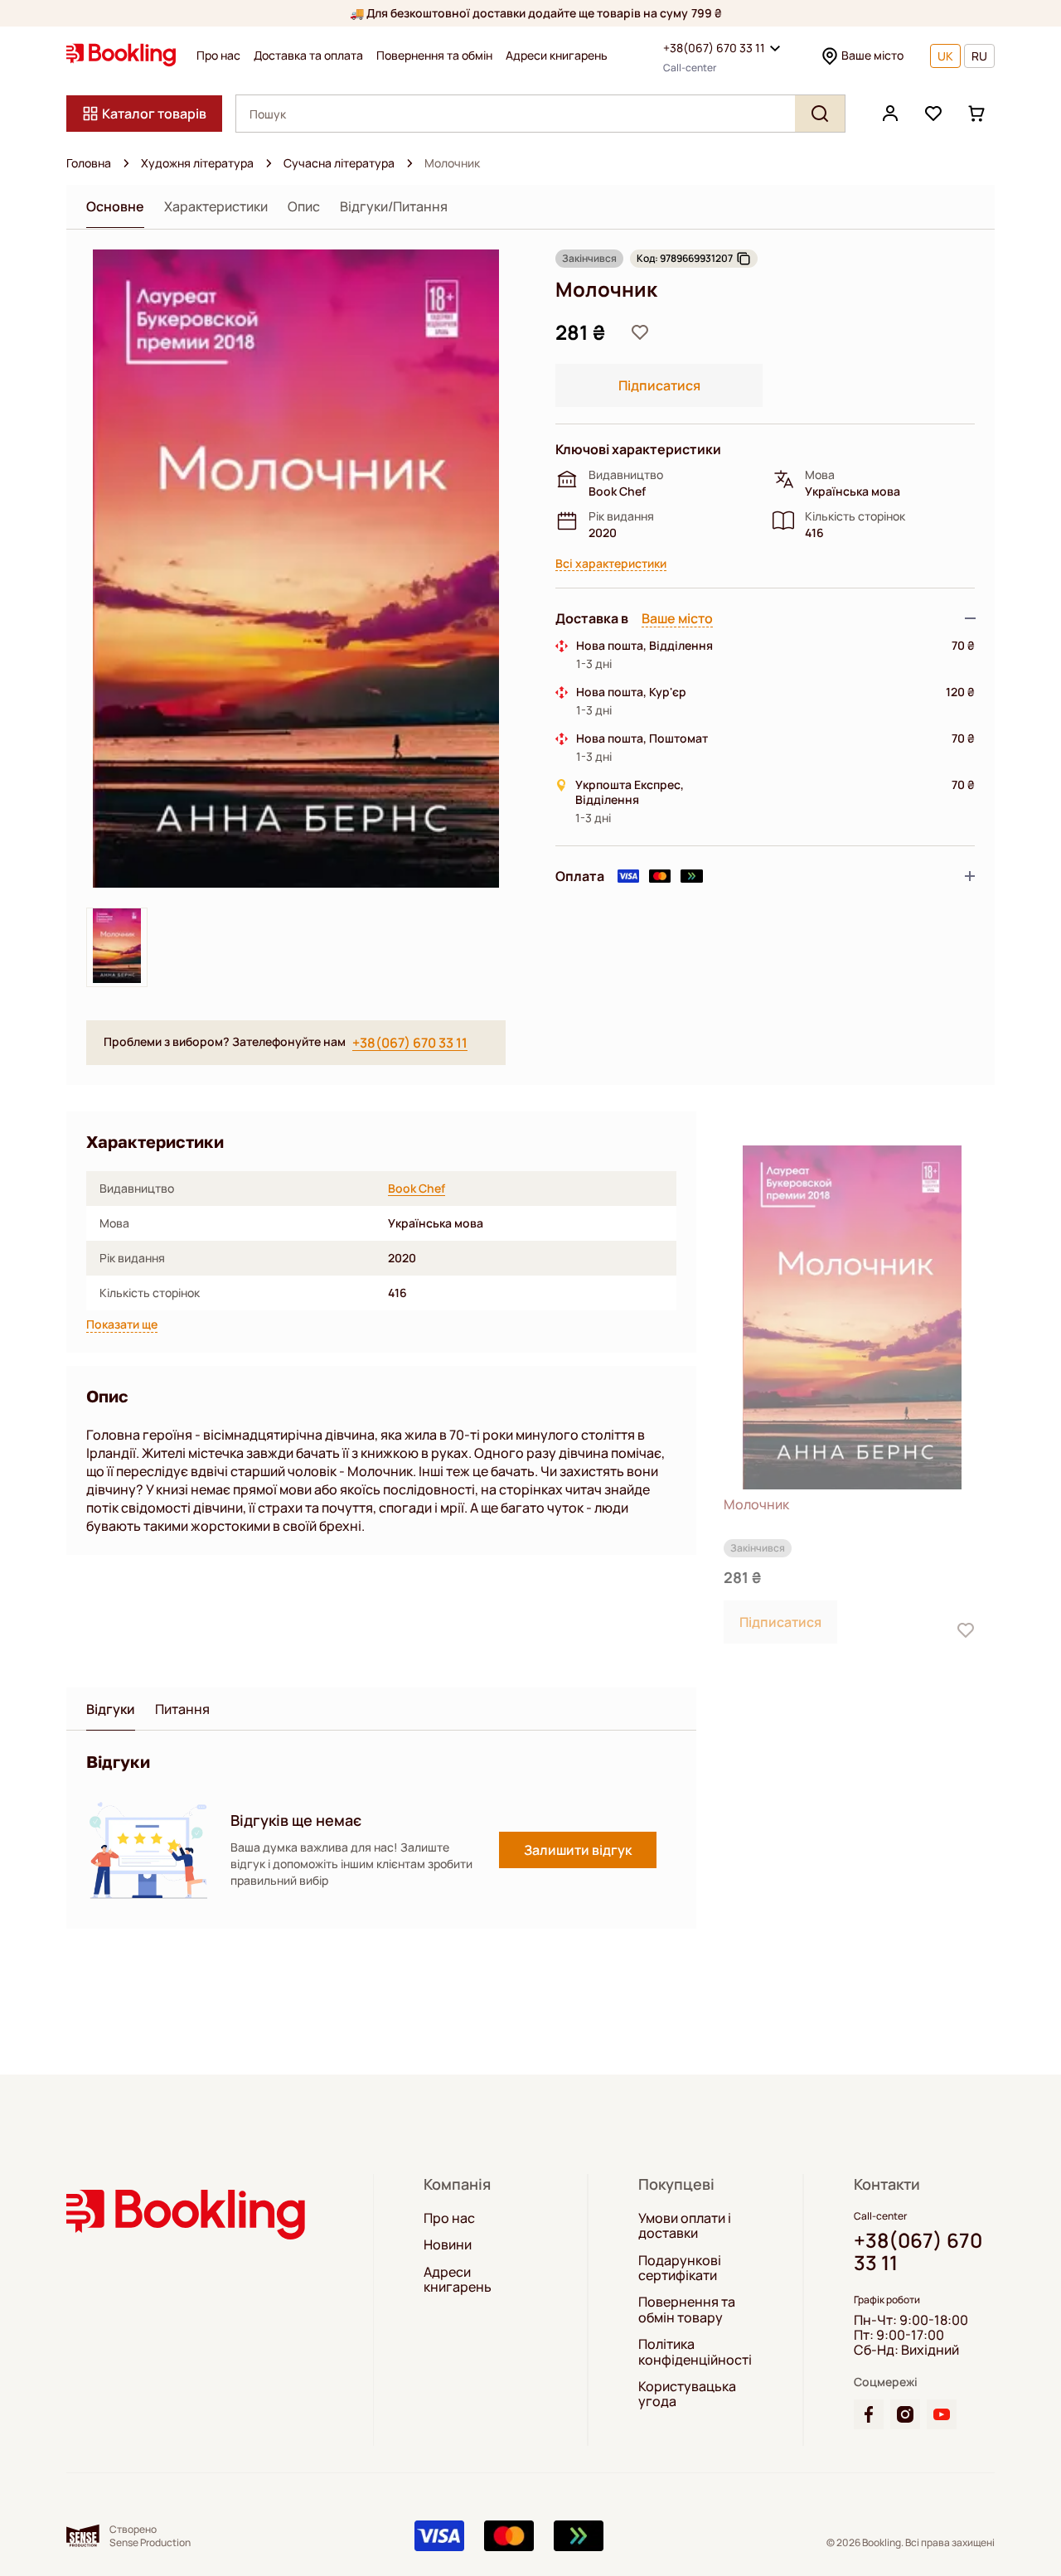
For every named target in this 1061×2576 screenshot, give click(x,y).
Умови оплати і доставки (685, 2226)
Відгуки (111, 1709)
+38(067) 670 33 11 (714, 48)
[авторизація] (890, 114)
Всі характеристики (611, 564)
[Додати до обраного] (640, 332)
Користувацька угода (687, 2394)
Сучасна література (339, 163)
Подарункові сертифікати (680, 2268)
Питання (182, 1709)
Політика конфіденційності (695, 2352)
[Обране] (933, 114)
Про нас (218, 56)
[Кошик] (976, 114)
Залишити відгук (578, 1850)
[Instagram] (905, 2414)
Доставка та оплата (308, 56)
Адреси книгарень (557, 56)
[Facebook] (869, 2414)
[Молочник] (852, 1317)
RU (979, 56)
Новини (448, 2244)
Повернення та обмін (434, 56)
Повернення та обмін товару (687, 2310)
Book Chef (417, 1189)
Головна (89, 163)
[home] (126, 163)
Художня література (197, 163)
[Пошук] (820, 114)
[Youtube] (942, 2414)
